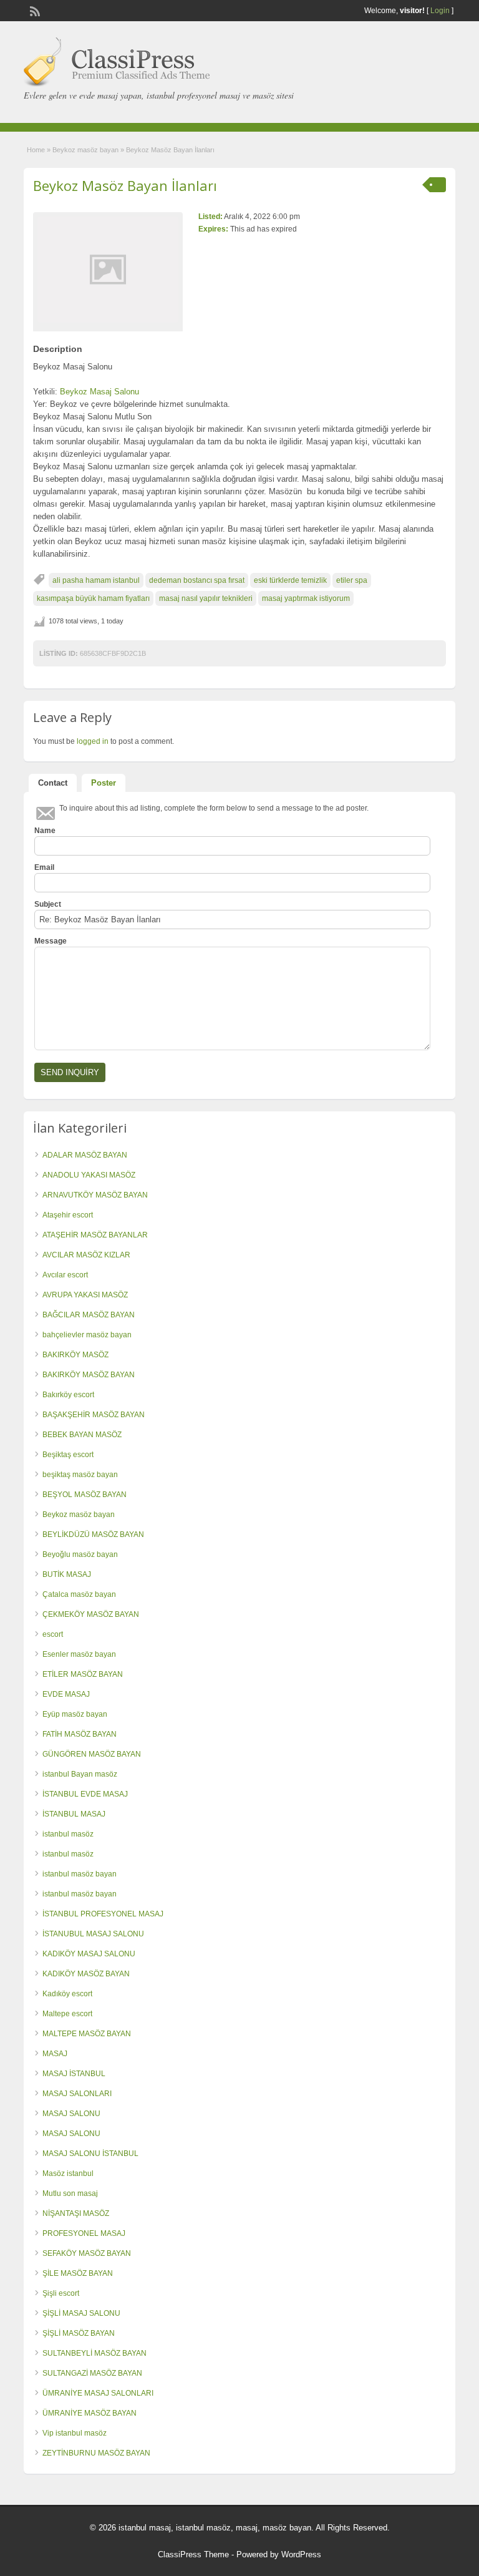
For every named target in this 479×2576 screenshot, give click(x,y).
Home (36, 150)
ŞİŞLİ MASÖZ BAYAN (79, 2333)
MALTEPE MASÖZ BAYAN (87, 2034)
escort (53, 1634)
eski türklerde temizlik (290, 580)
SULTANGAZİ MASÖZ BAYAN (92, 2373)
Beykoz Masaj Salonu (99, 392)
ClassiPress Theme (193, 2554)
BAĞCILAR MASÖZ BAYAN (89, 1315)
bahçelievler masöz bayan (87, 1335)
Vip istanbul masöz (75, 2433)
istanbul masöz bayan (80, 1874)
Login (440, 11)
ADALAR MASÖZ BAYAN (85, 1155)
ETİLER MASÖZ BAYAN (83, 1674)
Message (51, 941)
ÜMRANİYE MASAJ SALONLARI (98, 2393)
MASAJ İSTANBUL (74, 2074)
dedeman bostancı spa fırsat (197, 580)
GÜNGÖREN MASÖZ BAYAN (92, 1754)
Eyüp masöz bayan (75, 1714)
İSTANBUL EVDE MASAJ (85, 1794)
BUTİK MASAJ (67, 1574)
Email (44, 867)
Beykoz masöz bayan (85, 150)
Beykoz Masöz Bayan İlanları (125, 185)
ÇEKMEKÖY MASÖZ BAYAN (91, 1614)
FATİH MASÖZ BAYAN (80, 1734)
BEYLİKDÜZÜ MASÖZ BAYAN (93, 1534)
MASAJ (55, 2054)
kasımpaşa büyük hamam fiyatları (93, 598)
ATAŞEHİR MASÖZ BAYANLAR (95, 1235)
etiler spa (352, 580)
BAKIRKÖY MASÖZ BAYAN (89, 1375)
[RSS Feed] (34, 10)
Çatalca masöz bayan (79, 1594)
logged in (93, 741)
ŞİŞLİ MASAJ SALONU (81, 2313)
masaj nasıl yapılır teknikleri (206, 598)
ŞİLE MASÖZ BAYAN (78, 2273)
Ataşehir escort (68, 1215)
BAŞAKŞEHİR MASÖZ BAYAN (94, 1415)
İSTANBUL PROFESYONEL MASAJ (103, 1914)
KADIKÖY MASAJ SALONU (89, 1954)
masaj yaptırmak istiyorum (306, 598)
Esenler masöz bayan (79, 1654)
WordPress (301, 2554)
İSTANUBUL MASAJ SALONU (93, 1934)
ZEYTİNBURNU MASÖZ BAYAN (96, 2453)
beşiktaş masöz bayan (80, 1475)
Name (45, 831)
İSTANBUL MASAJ (74, 1814)
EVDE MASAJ (66, 1694)
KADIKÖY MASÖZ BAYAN (86, 1974)
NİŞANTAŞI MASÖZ (76, 2213)
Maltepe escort (67, 2014)
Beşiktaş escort (68, 1455)
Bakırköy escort (68, 1395)
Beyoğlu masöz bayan (80, 1554)
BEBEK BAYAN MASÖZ (82, 1435)
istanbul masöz (68, 1834)
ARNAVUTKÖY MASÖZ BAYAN (95, 1195)
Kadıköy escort (67, 1994)
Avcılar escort (65, 1275)
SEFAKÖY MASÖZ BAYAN (87, 2253)
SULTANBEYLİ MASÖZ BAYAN (94, 2353)
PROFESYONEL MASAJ (84, 2233)
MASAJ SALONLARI (77, 2094)
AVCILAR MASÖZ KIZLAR (86, 1255)
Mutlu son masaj (70, 2193)
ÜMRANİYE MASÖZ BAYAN (90, 2413)
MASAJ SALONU (71, 2114)
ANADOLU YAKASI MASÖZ (89, 1175)
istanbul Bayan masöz (80, 1774)
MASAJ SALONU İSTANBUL (90, 2154)
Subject (48, 904)
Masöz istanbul (68, 2173)
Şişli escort (61, 2293)
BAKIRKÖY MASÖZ (75, 1355)
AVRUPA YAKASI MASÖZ (85, 1295)
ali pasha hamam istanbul (96, 580)
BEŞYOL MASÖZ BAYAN (85, 1495)
